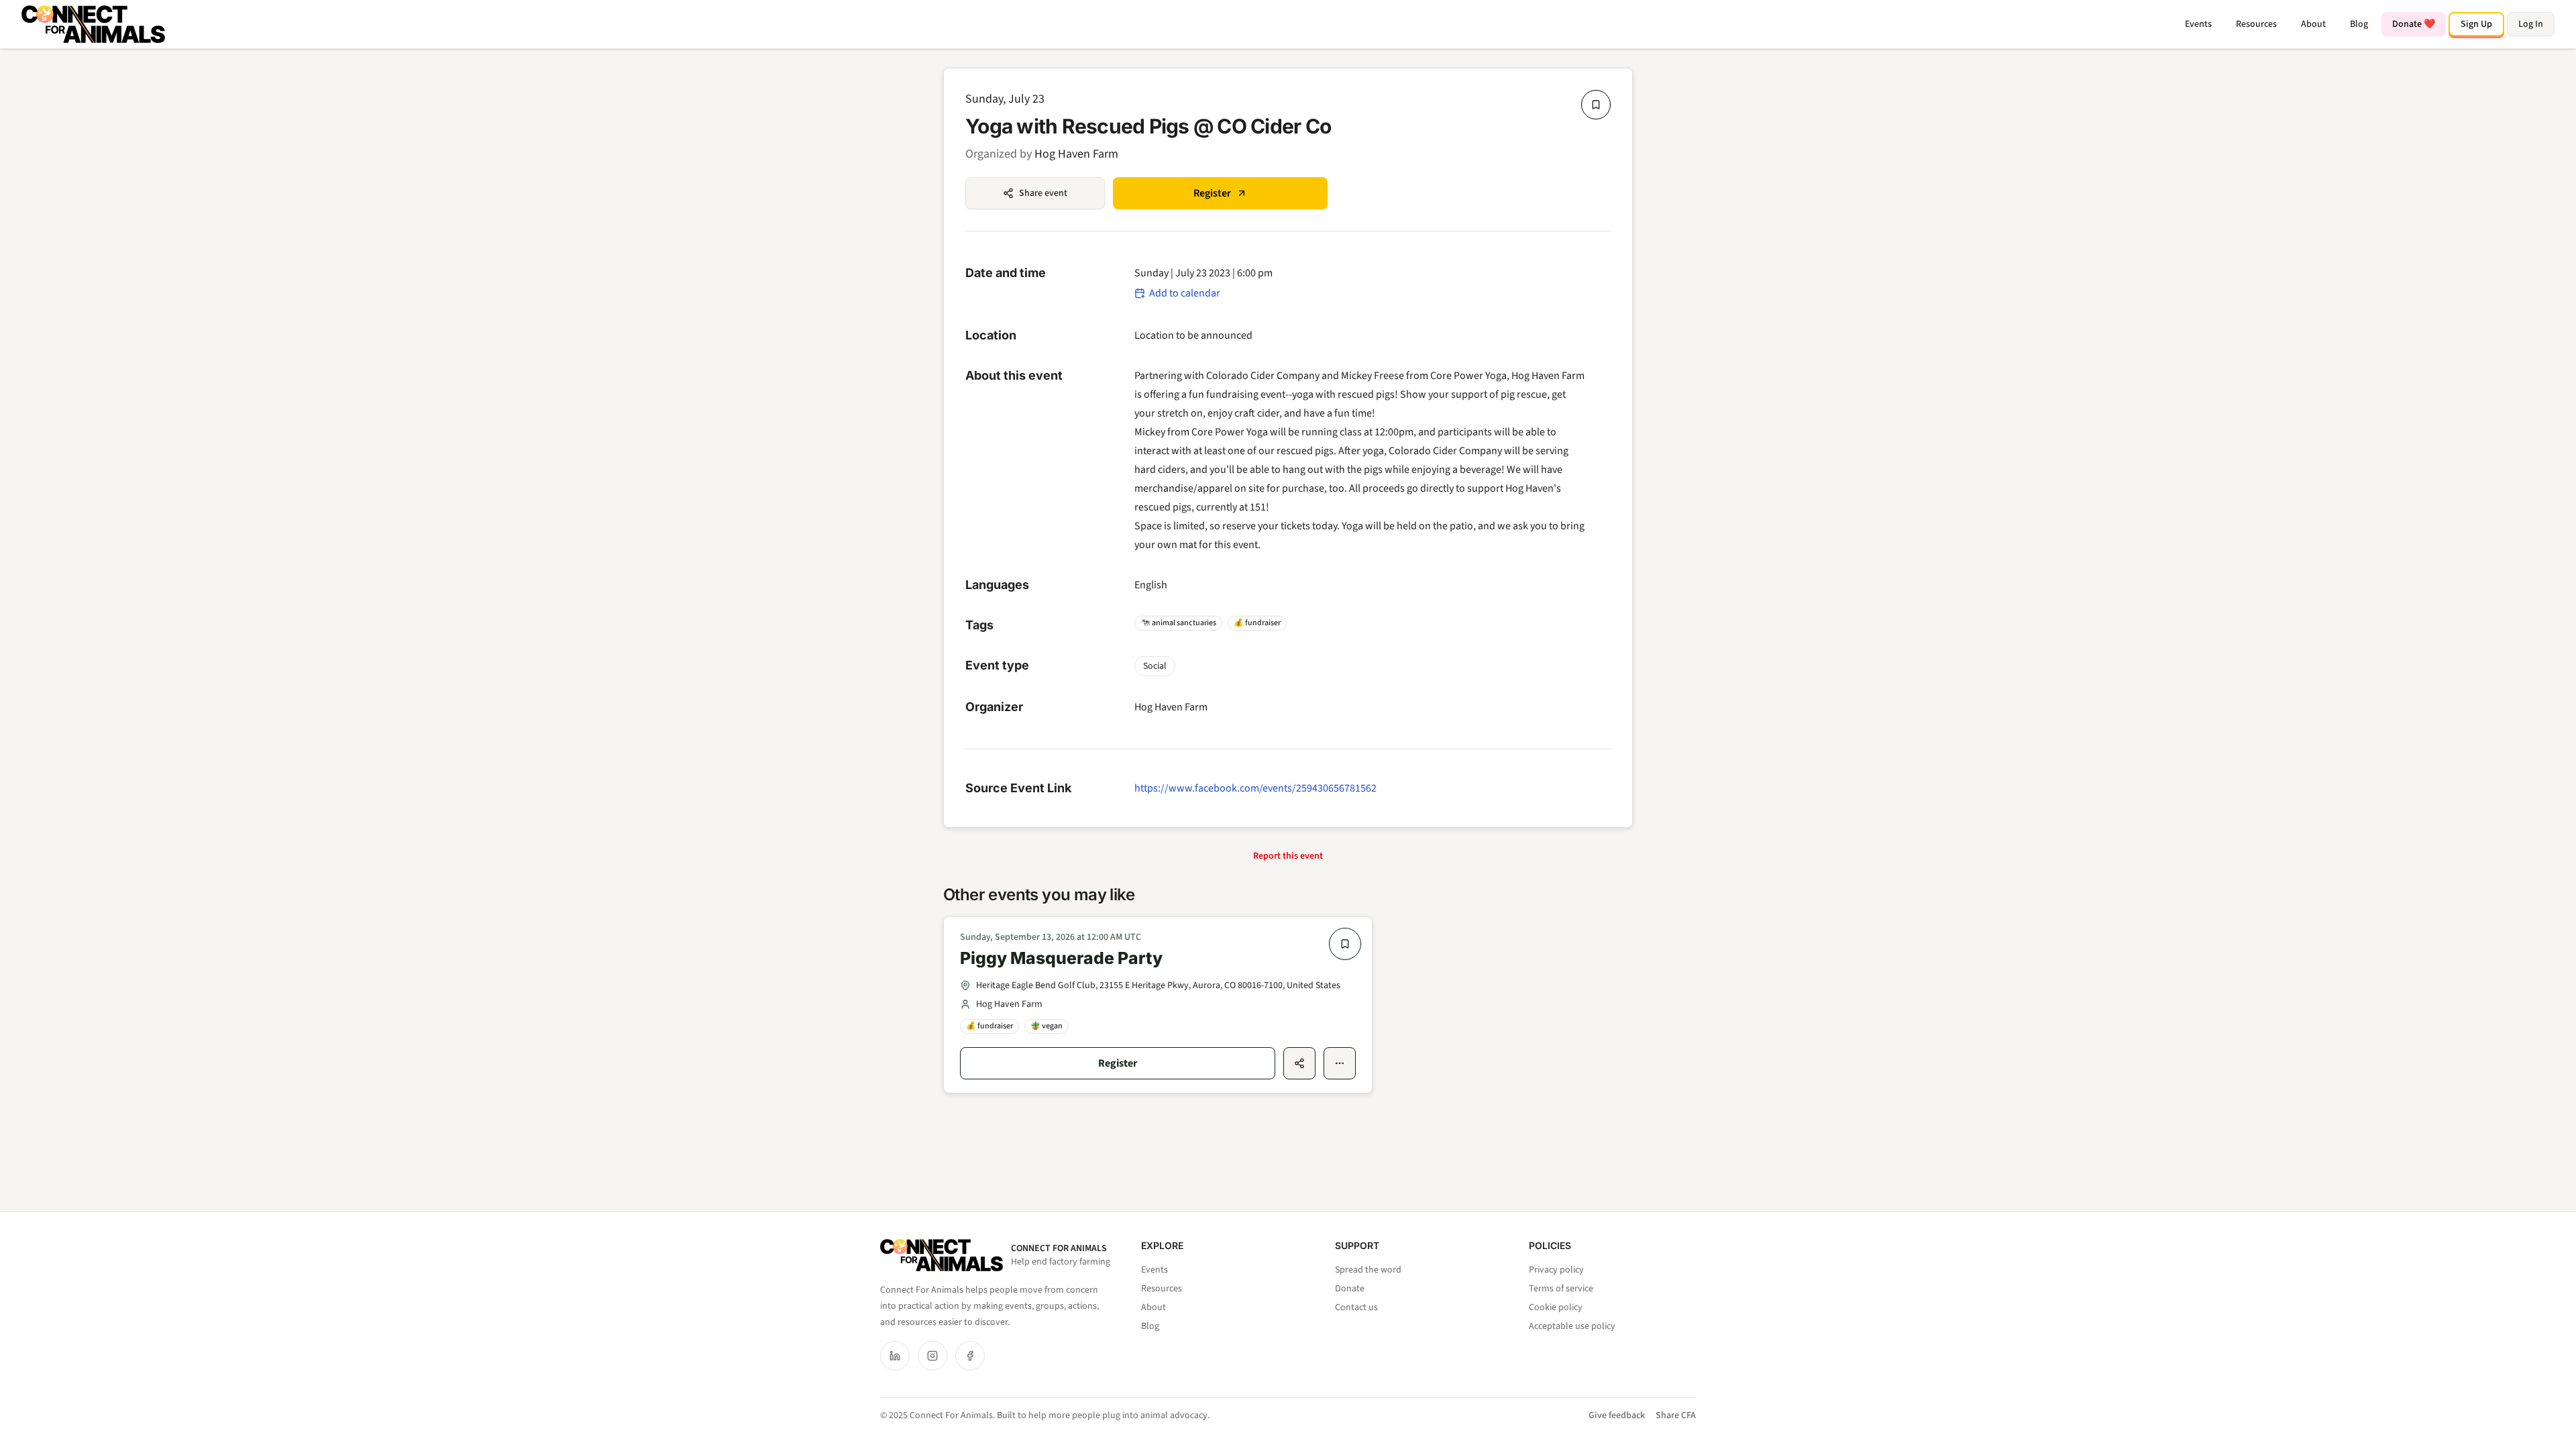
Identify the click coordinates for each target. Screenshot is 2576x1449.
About (2313, 24)
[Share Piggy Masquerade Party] (1299, 1063)
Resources (2256, 24)
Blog (2359, 24)
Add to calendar (1185, 293)
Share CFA (1676, 1415)
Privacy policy (1556, 1270)
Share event (1043, 193)
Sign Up (2476, 24)
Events (2198, 24)
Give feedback (1617, 1415)
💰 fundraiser (1257, 623)
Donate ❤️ (2414, 24)
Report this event (1288, 856)
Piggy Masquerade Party (1061, 958)
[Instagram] (932, 1356)
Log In (2531, 24)
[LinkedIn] (895, 1356)
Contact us (1356, 1307)
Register (1212, 193)
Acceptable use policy (1572, 1326)
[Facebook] (970, 1356)
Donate (1350, 1289)
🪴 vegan (1046, 1026)
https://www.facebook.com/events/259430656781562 (1255, 788)
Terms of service (1561, 1289)
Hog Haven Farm (1076, 154)
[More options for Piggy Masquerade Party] (1340, 1063)
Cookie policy (1556, 1307)
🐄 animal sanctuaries (1178, 623)
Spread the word (1368, 1270)
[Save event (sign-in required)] (1596, 105)
